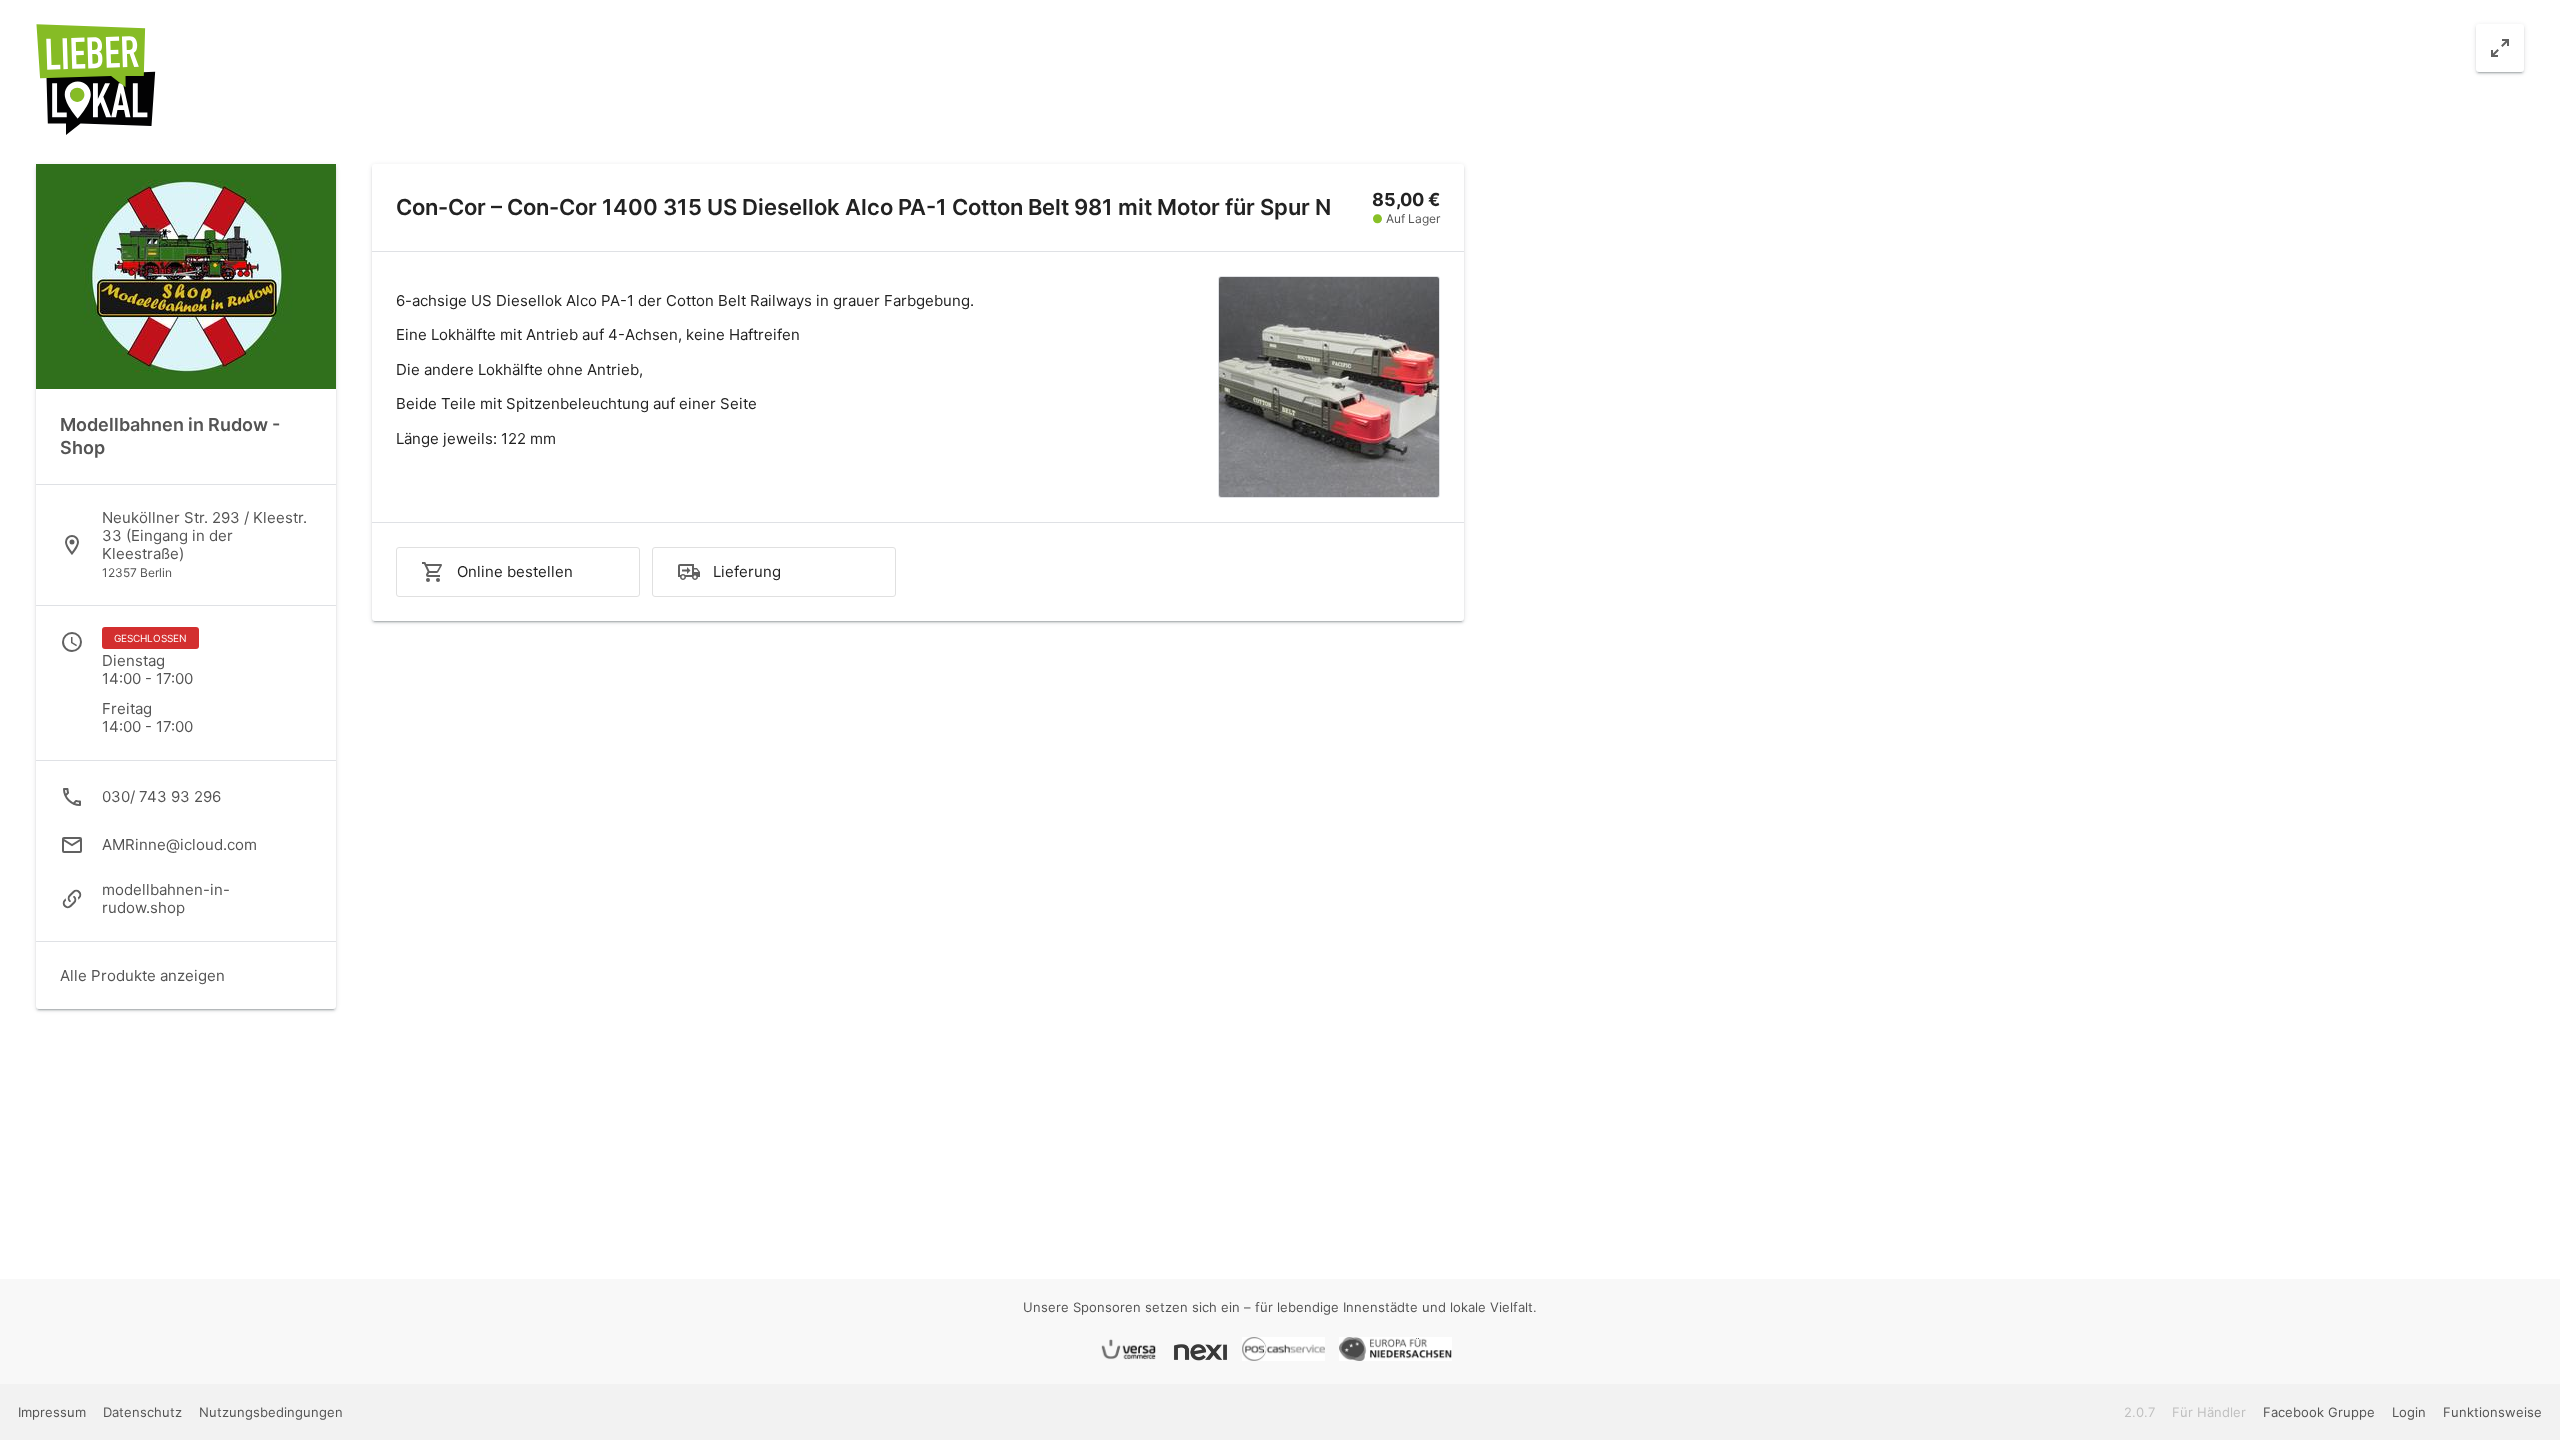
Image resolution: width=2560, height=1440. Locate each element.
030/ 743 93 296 (161, 796)
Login (2409, 1412)
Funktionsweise (2492, 1412)
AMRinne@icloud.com (179, 844)
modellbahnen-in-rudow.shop (166, 898)
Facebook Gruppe (2319, 1412)
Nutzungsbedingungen (271, 1412)
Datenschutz (144, 1412)
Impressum (54, 1412)
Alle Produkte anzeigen (142, 975)
